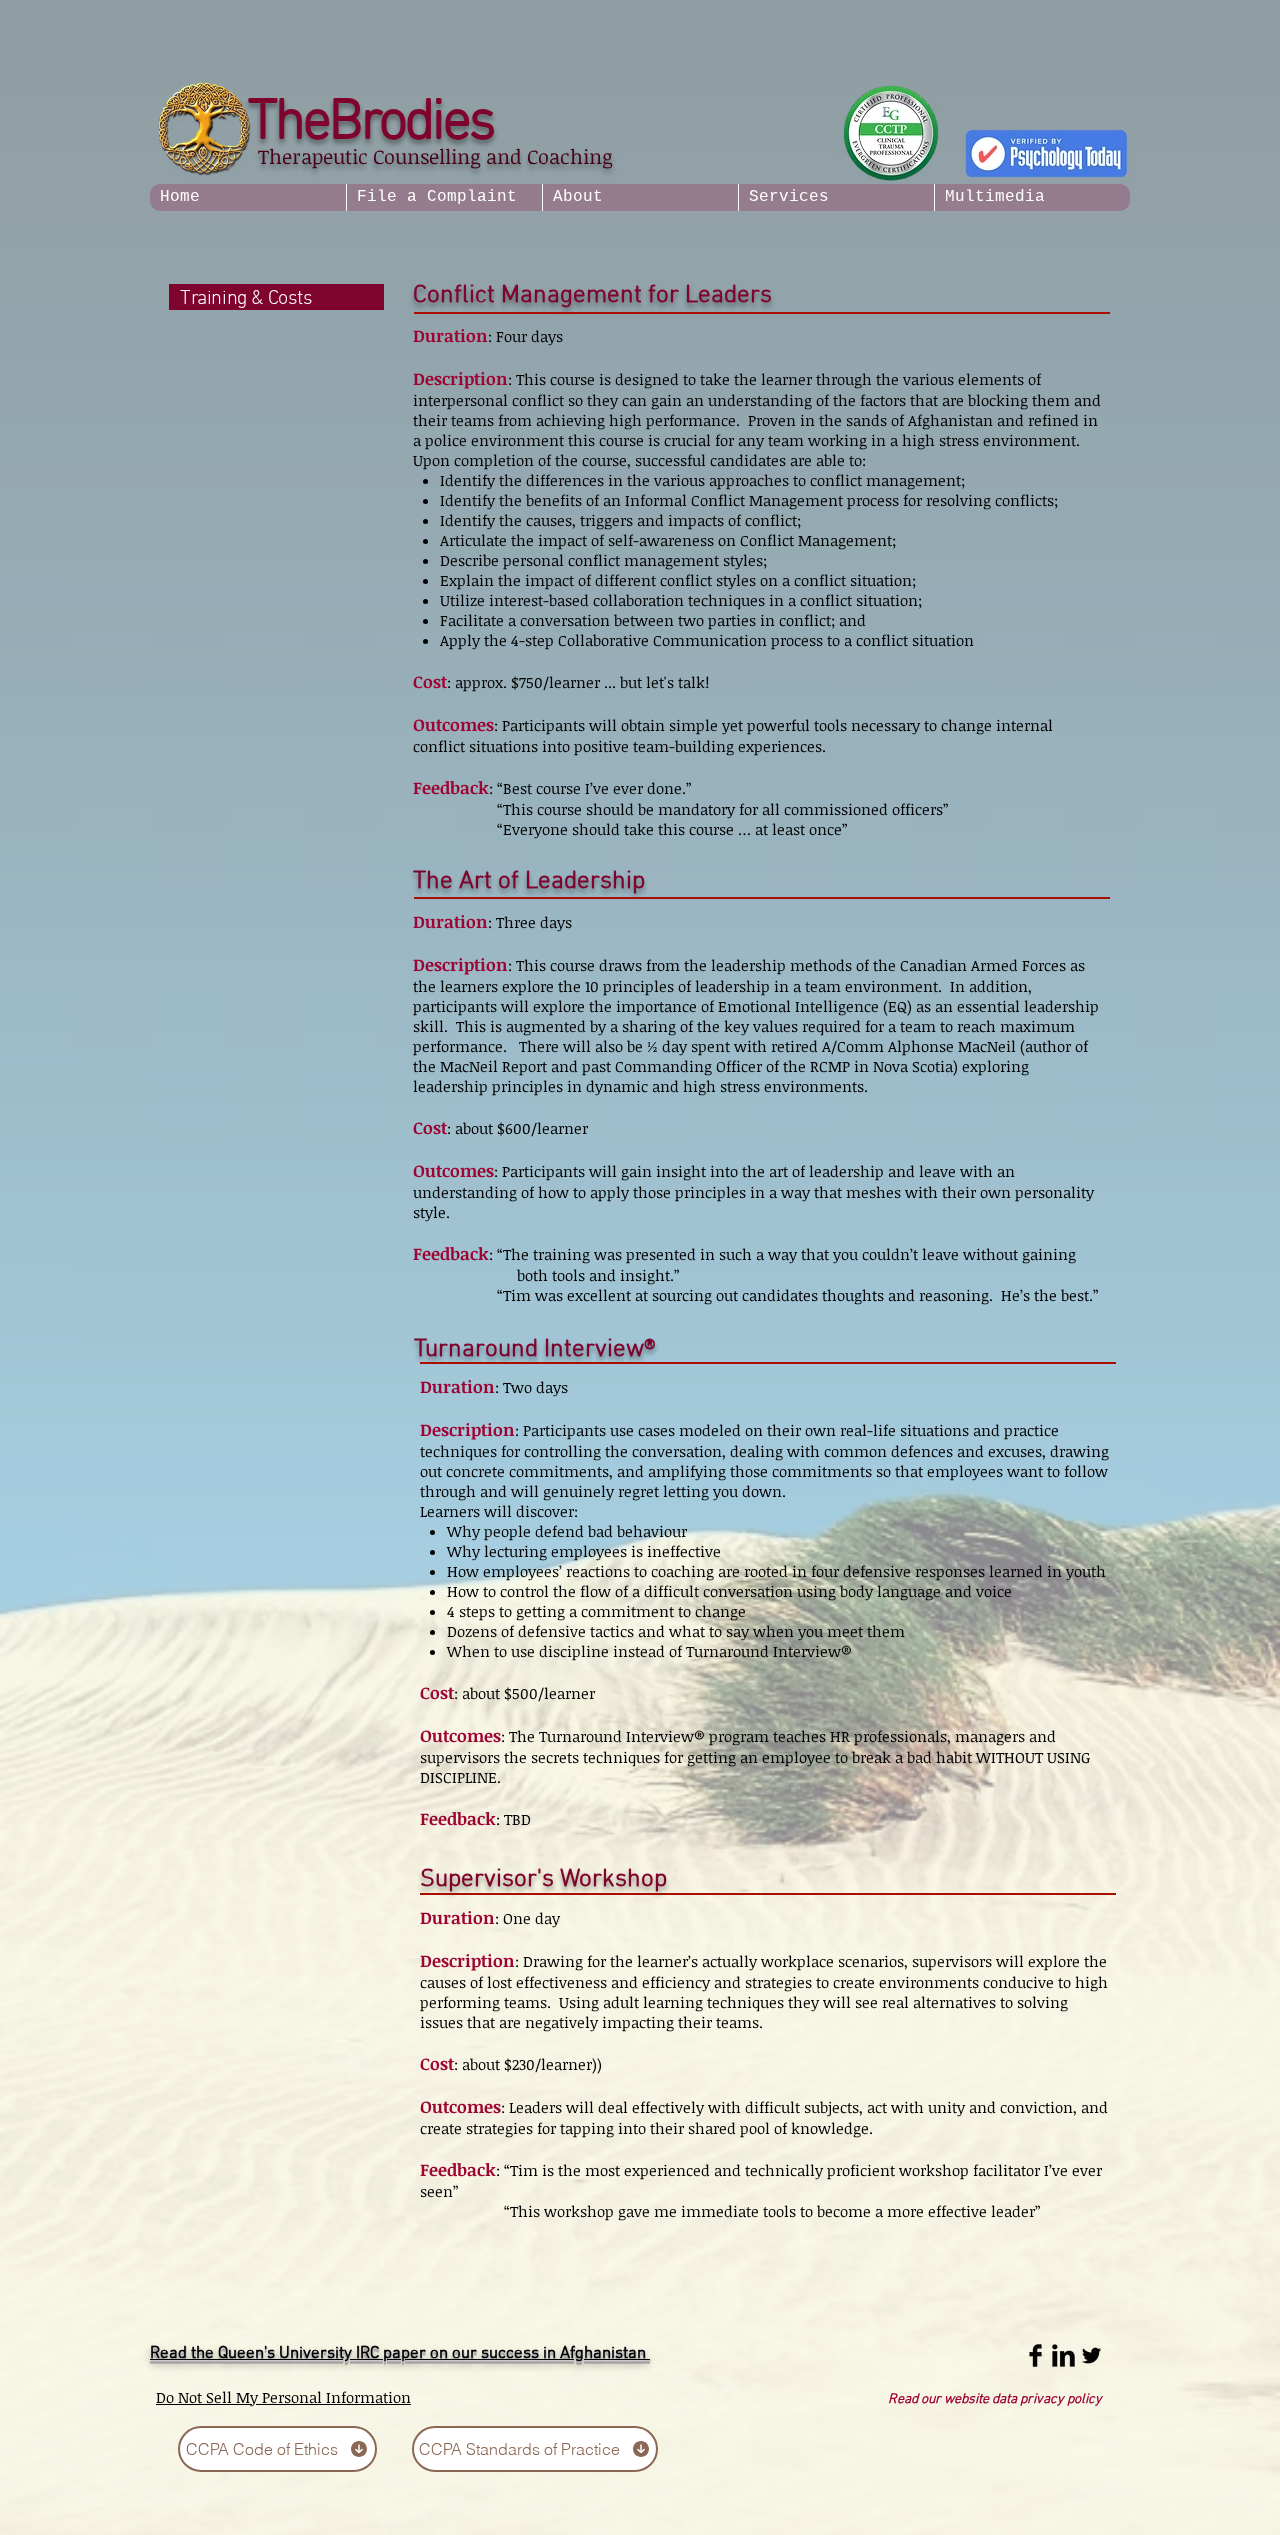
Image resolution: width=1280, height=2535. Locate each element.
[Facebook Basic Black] (1035, 2355)
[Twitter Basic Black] (1091, 2355)
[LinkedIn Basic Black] (1063, 2355)
